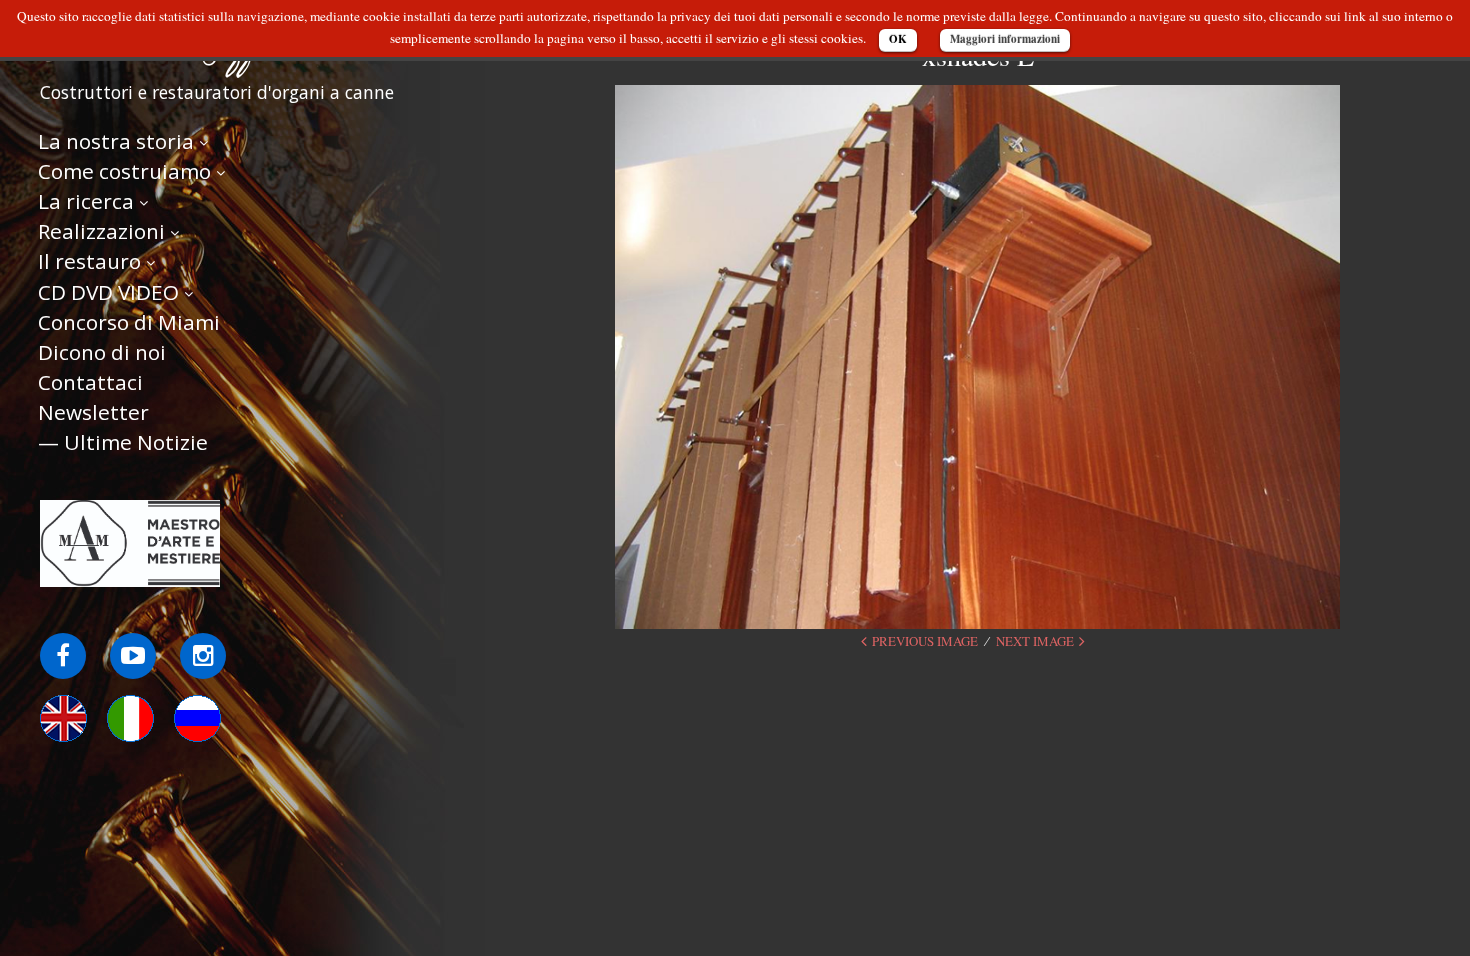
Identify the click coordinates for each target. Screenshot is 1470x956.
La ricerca (86, 201)
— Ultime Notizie (123, 442)
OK (898, 39)
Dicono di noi (102, 352)
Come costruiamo (124, 171)
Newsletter (93, 412)
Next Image (1035, 641)
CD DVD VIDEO (108, 292)
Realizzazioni (101, 231)
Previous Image (925, 641)
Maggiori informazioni (1005, 39)
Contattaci (90, 382)
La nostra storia (116, 141)
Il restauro (89, 261)
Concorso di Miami (129, 322)
